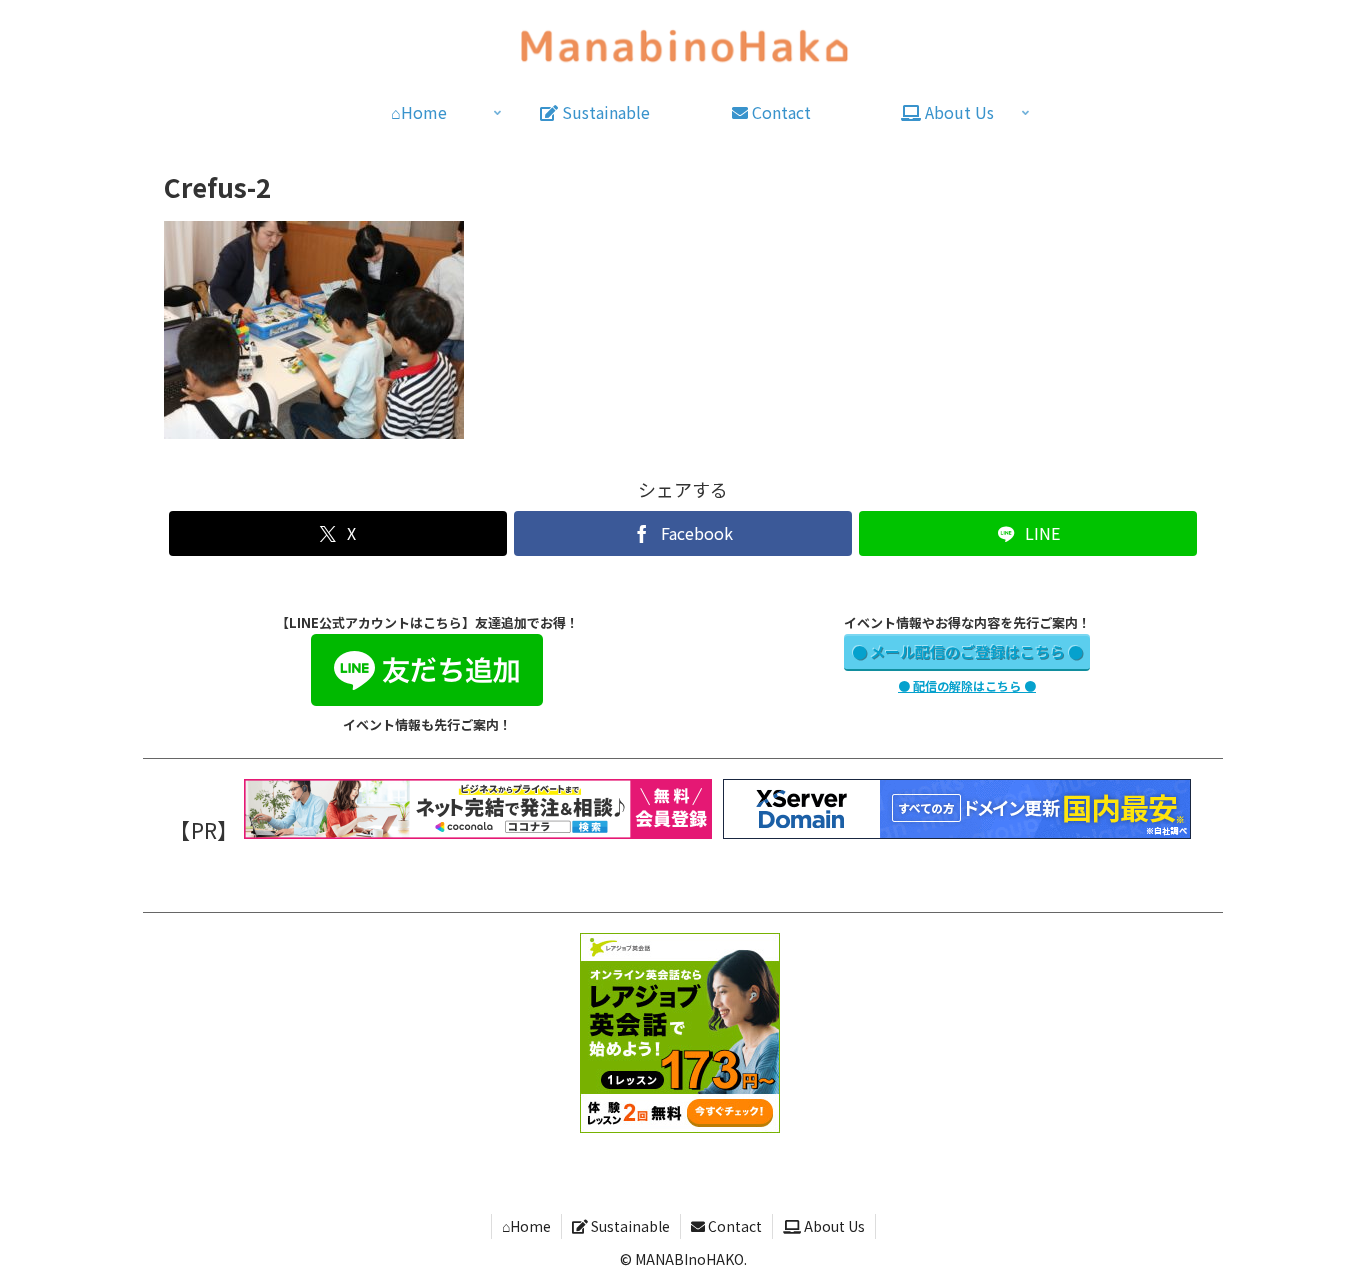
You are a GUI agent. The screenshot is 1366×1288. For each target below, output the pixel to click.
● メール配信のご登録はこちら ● (967, 651)
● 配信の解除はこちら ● (967, 685)
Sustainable (629, 1226)
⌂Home (526, 1226)
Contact (733, 1226)
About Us (833, 1226)
